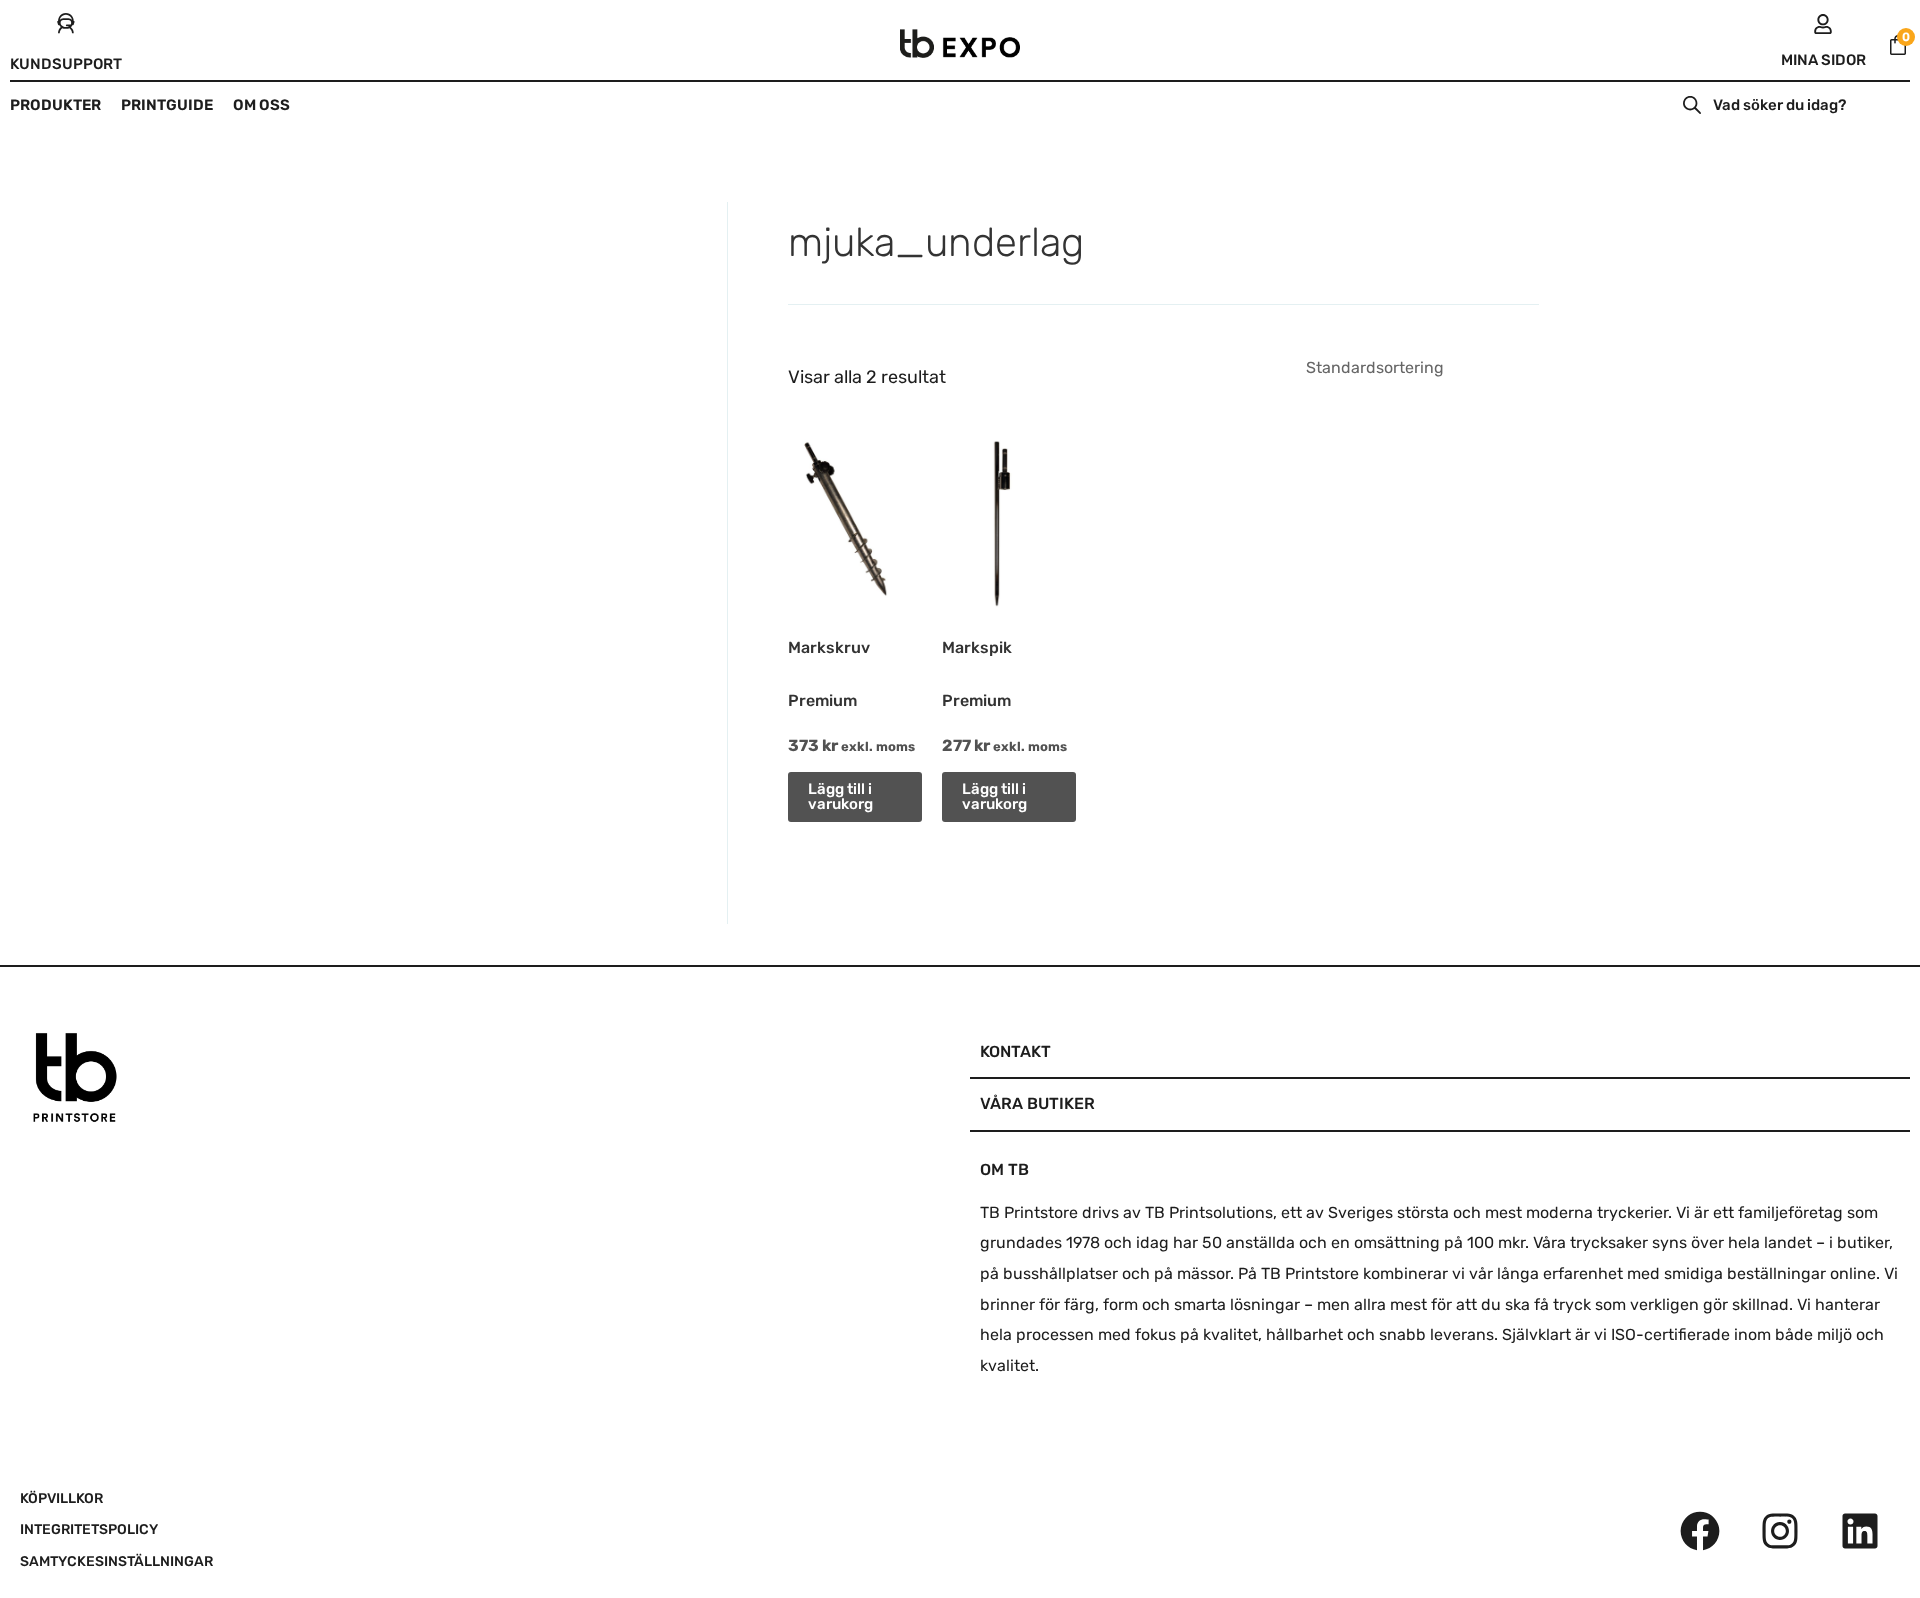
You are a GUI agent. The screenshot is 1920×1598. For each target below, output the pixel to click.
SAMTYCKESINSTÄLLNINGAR (116, 1561)
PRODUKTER (55, 105)
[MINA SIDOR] (1823, 24)
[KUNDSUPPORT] (66, 24)
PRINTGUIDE (167, 105)
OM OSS (261, 105)
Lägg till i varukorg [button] (840, 796)
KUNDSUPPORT (66, 64)
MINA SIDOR (1823, 60)
